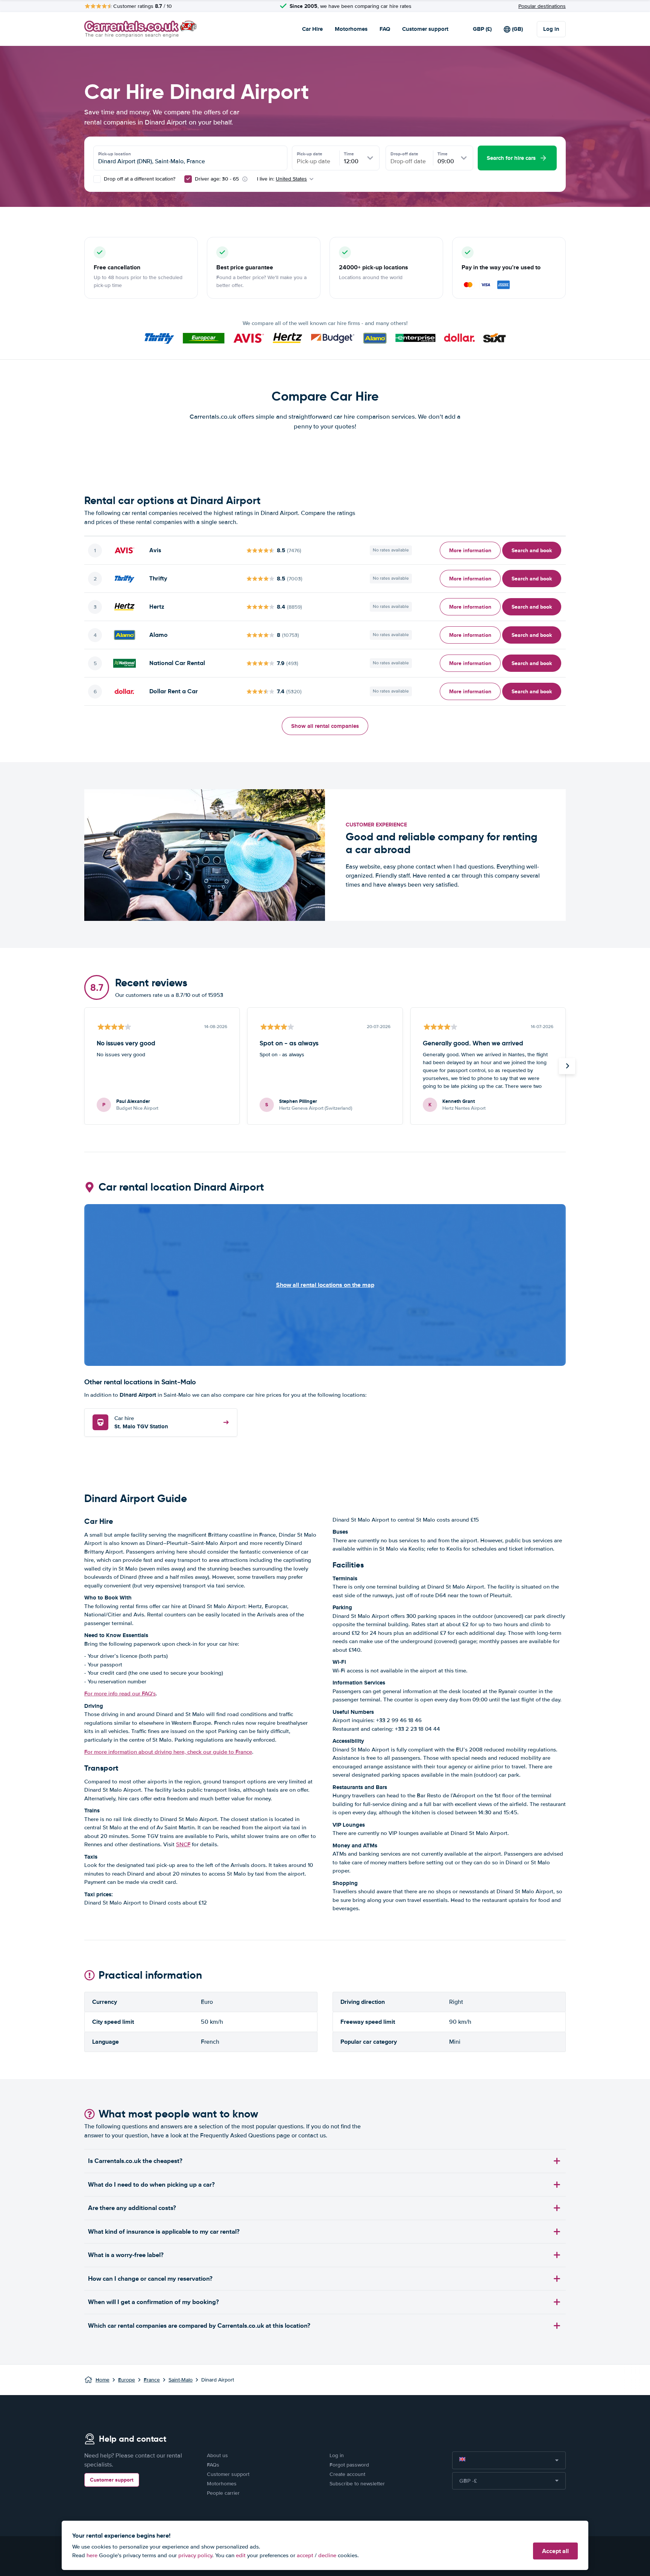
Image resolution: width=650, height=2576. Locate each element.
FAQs (213, 2465)
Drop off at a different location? (139, 179)
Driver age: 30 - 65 (217, 179)
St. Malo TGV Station (141, 1423)
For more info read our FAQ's (120, 1694)
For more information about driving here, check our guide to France (168, 1752)
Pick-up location (115, 154)
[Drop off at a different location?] (97, 179)
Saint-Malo (181, 2380)
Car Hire (312, 29)
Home (103, 2380)
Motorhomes (351, 29)
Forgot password (349, 2465)
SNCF (183, 1844)
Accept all (555, 2551)
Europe (127, 2380)
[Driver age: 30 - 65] (188, 179)
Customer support (425, 29)
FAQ (385, 29)
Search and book (532, 550)
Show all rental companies (325, 726)
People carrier (223, 2493)
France (152, 2380)
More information (470, 550)
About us (217, 2455)
